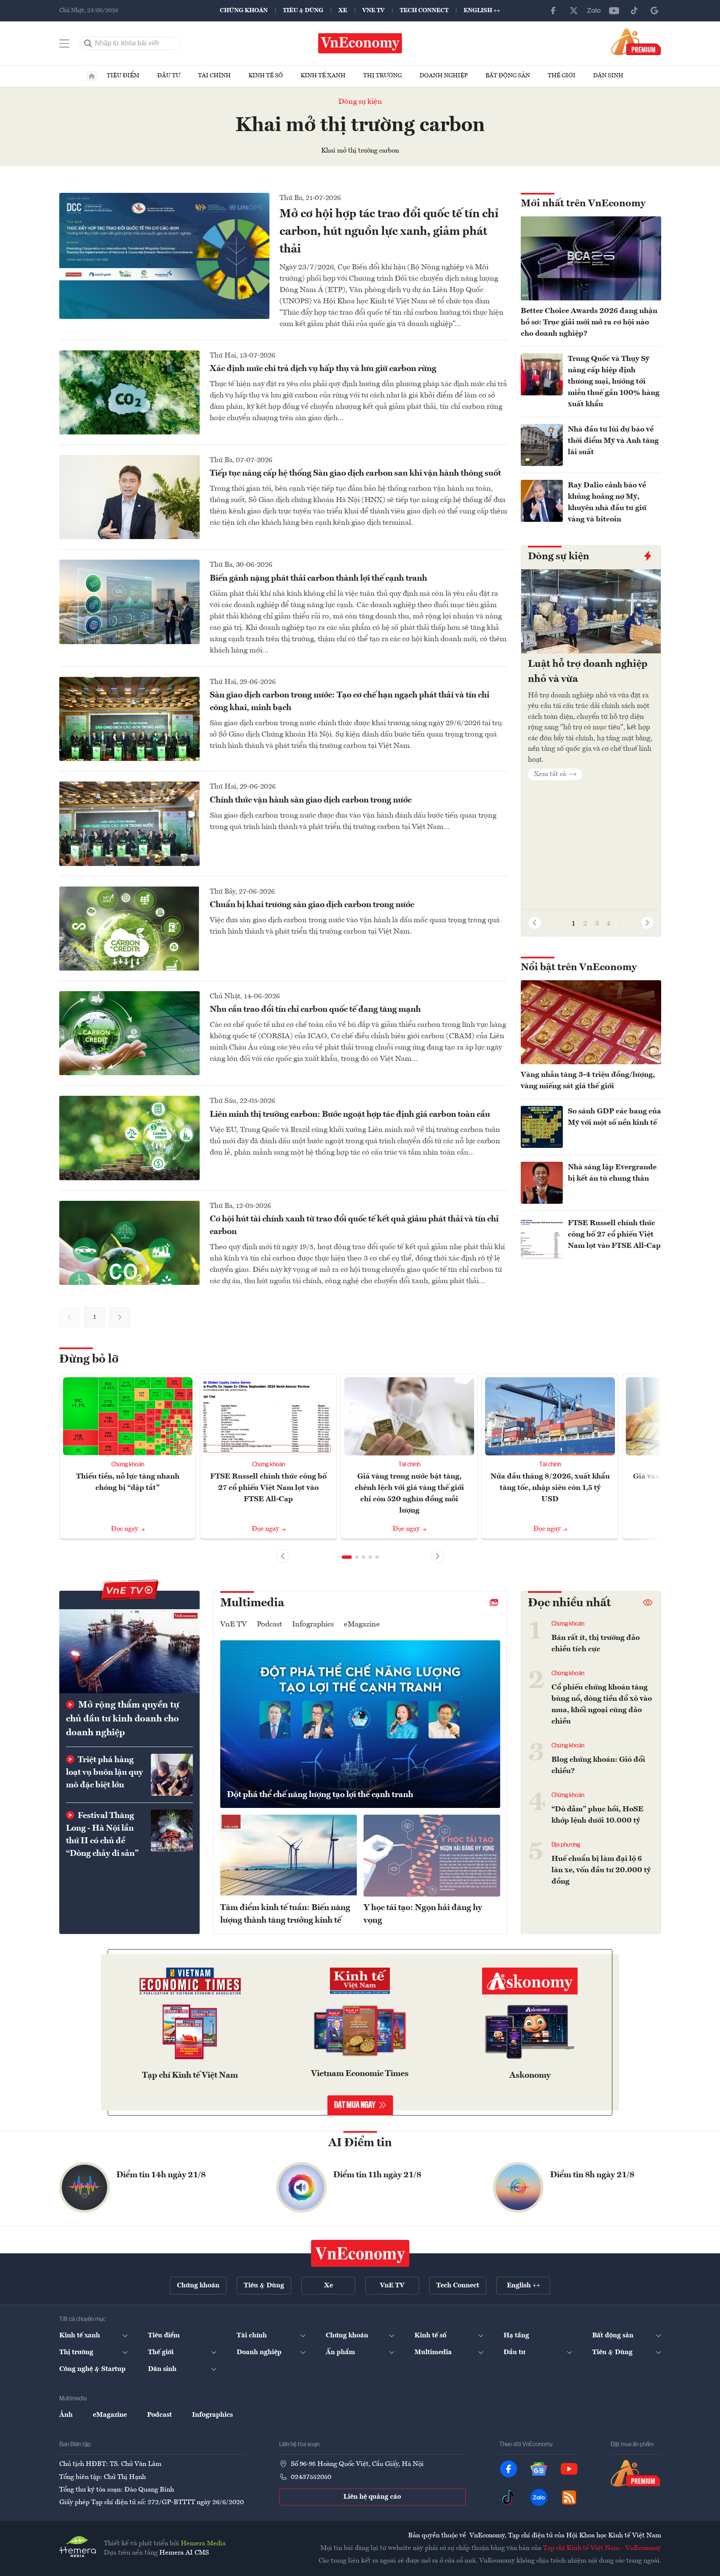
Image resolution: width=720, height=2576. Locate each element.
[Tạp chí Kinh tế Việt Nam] (190, 1983)
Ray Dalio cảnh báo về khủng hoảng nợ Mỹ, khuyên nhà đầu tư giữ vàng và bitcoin (607, 502)
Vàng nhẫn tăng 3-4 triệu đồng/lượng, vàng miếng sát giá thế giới (588, 1080)
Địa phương (566, 1845)
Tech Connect (424, 11)
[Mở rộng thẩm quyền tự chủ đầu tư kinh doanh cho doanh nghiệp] (129, 1651)
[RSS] (569, 2497)
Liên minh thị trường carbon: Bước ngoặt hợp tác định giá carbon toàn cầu (350, 1115)
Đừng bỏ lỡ (89, 1360)
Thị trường (382, 76)
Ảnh (66, 2415)
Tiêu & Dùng (303, 11)
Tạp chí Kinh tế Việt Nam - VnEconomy (602, 2548)
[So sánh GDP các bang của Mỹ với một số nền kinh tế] (542, 1127)
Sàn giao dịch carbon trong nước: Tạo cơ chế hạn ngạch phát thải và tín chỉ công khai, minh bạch (349, 702)
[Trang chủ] (92, 76)
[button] (647, 923)
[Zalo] (594, 11)
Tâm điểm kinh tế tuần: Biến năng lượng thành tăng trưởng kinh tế (285, 1914)
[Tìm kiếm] (88, 43)
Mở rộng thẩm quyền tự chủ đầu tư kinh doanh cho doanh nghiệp (123, 1719)
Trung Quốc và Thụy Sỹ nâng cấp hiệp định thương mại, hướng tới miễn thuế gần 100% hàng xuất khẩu (614, 382)
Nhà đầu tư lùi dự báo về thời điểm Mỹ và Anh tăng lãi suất (613, 441)
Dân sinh (608, 76)
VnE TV (373, 11)
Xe (343, 11)
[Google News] (654, 11)
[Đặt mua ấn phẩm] (636, 42)
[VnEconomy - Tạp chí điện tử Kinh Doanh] (360, 2253)
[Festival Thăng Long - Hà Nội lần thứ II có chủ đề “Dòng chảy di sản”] (172, 1831)
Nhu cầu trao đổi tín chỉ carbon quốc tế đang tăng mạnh (315, 1010)
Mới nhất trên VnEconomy (583, 204)
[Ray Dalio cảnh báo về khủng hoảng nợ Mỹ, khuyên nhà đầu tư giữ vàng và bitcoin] (542, 501)
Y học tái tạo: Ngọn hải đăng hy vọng (423, 1914)
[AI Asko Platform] (530, 1983)
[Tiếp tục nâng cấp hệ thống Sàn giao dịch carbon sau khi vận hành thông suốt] (129, 497)
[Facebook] (554, 11)
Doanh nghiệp (444, 76)
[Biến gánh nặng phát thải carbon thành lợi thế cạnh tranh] (129, 602)
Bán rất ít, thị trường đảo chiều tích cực (596, 1643)
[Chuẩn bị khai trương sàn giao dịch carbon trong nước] (129, 929)
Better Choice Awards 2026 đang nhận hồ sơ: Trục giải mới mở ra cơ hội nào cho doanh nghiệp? (589, 322)
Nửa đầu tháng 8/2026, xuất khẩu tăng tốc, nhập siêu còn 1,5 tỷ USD (550, 1488)
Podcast (269, 1624)
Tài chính (214, 76)
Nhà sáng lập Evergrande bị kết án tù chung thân (612, 1173)
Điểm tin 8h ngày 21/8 (592, 2175)
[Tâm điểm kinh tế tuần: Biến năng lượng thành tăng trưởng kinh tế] (289, 1856)
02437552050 (311, 2477)
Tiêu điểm (123, 76)
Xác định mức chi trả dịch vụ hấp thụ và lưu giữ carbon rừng (323, 369)
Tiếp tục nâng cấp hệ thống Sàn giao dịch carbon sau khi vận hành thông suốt (355, 474)
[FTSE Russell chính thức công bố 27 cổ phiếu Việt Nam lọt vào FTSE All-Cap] (542, 1239)
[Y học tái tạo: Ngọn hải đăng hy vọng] (432, 1856)
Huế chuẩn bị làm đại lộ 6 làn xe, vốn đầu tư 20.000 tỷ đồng (601, 1870)
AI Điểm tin (360, 2143)
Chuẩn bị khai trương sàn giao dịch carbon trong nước (312, 905)
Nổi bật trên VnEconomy (579, 968)
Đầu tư (169, 76)
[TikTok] (634, 11)
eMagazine (362, 1624)
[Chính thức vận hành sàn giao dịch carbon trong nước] (129, 824)
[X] (574, 11)
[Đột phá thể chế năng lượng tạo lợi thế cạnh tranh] (360, 1724)
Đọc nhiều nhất (569, 1603)
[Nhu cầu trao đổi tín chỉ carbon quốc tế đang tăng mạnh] (129, 1033)
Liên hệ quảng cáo (372, 2497)
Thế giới (562, 76)
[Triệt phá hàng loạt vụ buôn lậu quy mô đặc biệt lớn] (172, 1775)
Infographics (313, 1624)
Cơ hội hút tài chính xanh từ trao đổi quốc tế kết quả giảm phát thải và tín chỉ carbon (354, 1226)
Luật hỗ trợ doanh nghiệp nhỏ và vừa (588, 672)
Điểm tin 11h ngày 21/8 (377, 2175)
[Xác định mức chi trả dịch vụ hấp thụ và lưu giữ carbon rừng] (129, 392)
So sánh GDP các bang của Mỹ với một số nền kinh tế (615, 1117)
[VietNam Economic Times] (360, 1983)
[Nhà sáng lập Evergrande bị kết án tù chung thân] (542, 1183)
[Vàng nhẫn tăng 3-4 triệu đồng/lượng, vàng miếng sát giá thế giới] (591, 1022)
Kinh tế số (266, 76)
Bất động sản (508, 76)
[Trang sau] (120, 1317)
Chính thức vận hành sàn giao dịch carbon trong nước (311, 800)
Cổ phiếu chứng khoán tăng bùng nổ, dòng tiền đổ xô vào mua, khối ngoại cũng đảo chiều (602, 1704)
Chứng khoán (244, 11)
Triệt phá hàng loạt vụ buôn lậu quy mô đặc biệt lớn (104, 1773)
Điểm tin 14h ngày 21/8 (161, 2175)
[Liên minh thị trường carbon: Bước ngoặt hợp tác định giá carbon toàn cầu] (129, 1138)
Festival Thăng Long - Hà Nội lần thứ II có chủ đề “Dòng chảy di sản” (102, 1835)
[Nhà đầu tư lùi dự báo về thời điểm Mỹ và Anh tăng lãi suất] (542, 445)
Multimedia (252, 1603)
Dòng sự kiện (360, 102)
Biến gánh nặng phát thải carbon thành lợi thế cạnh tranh (318, 579)
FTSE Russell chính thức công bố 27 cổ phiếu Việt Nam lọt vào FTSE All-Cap (614, 1234)
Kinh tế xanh (323, 76)
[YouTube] (614, 11)
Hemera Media (203, 2544)
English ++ (482, 11)
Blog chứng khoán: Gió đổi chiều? (598, 1765)
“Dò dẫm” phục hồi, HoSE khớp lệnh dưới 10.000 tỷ (597, 1815)
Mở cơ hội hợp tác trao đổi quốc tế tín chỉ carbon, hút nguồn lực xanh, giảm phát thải (389, 232)
